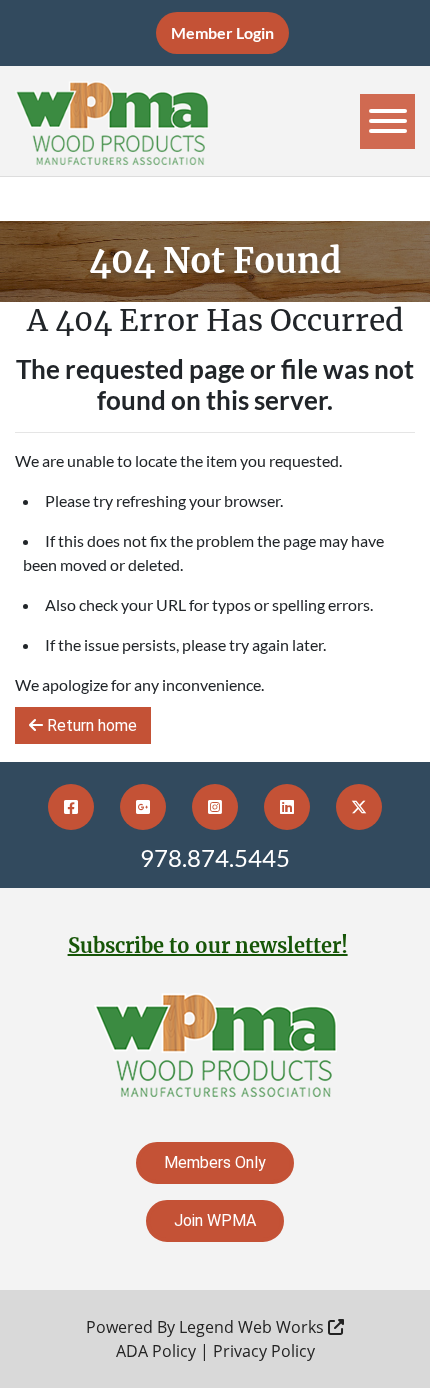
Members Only (215, 1162)
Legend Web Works (253, 1327)
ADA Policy (156, 1351)
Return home (90, 725)
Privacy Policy (264, 1351)
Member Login (222, 32)
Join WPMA (215, 1220)
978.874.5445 (215, 857)
